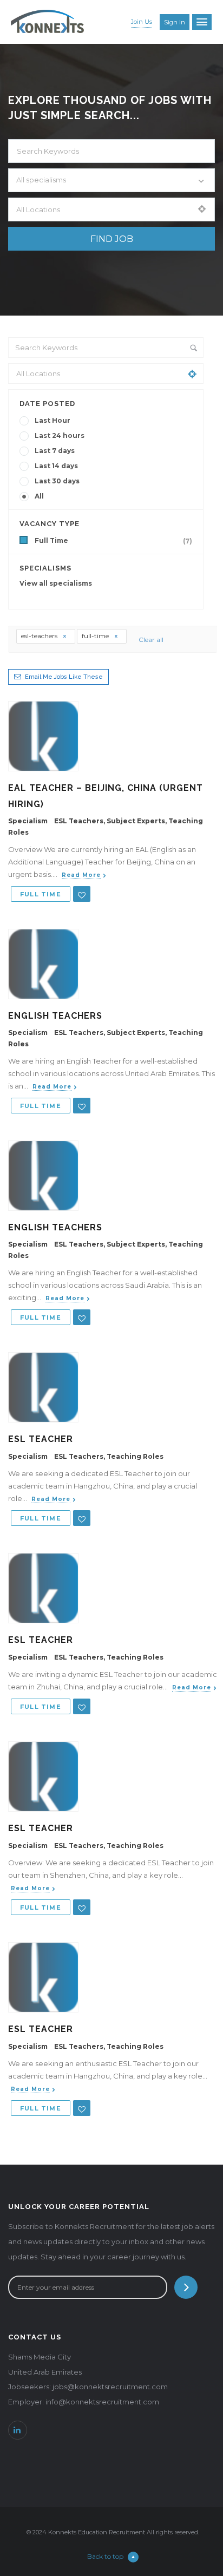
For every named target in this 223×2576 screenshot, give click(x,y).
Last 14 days (56, 466)
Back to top (105, 2556)
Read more (81, 875)
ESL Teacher (41, 1439)
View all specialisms (56, 583)
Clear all (151, 640)
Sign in (175, 22)
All (39, 496)
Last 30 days (57, 481)
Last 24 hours (60, 435)
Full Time (113, 541)
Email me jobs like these (64, 677)
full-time (96, 636)
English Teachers (55, 1016)
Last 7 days (55, 451)
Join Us (142, 22)
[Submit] (186, 2287)
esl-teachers (40, 636)
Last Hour (53, 420)
